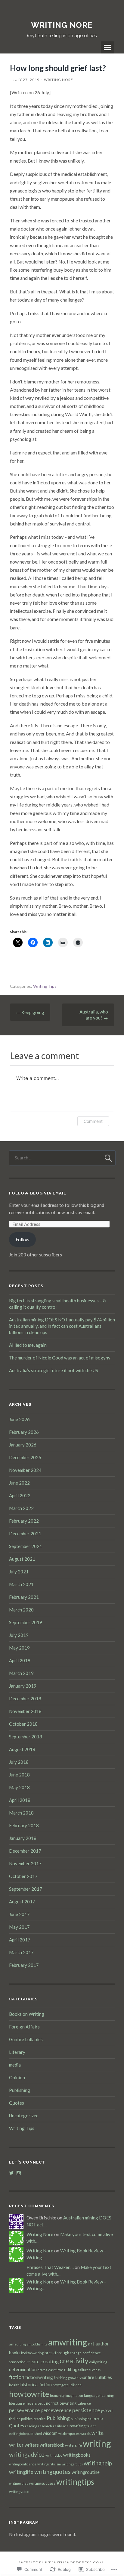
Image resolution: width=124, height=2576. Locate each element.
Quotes (17, 2103)
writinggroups (72, 2464)
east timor (56, 2370)
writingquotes (53, 2472)
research (45, 2426)
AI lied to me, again (28, 1345)
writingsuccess (42, 2483)
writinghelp (98, 2463)
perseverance (24, 2410)
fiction (17, 2377)
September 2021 (26, 1546)
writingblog (54, 2455)
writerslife (73, 2445)
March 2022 (21, 1508)
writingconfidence (23, 2464)
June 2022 (19, 1483)
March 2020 (21, 1610)
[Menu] (107, 47)
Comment (93, 1121)
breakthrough (57, 2353)
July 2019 (19, 1635)
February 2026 (24, 1432)
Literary (17, 2052)
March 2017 (21, 1952)
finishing (60, 2378)
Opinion (17, 2077)
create (33, 2362)
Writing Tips (45, 986)
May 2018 (19, 1787)
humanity (57, 2395)
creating (50, 2361)
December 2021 (25, 1534)
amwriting (68, 2342)
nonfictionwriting (61, 2403)
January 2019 (23, 1686)
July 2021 (19, 1572)
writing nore (62, 25)
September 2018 (26, 1737)
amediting (17, 2344)
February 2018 (24, 1825)
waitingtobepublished (25, 2434)
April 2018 (20, 1800)
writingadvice (27, 2454)
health (14, 2385)
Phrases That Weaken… (50, 2267)
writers (32, 2445)
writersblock (52, 2445)
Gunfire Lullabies (26, 2039)
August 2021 (22, 1559)
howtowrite (29, 2394)
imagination (74, 2395)
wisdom (50, 2433)
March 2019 (21, 1673)
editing (71, 2369)
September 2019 (26, 1622)
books (15, 2353)
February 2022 (24, 1521)
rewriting (77, 2426)
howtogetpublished (67, 2385)
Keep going (30, 1012)
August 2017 (22, 1902)
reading (31, 2426)
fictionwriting (39, 2377)
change (76, 2353)
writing (97, 2443)
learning (107, 2395)
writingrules (19, 2483)
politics (27, 2419)
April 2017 (20, 1940)
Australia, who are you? (94, 1015)
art (91, 2343)
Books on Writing (27, 2014)
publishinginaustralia (87, 2419)
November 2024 (25, 1470)
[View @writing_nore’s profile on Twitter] (11, 2173)
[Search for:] (62, 1158)
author (102, 2344)
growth (73, 2378)
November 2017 (25, 1863)
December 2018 (25, 1698)
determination (23, 2369)
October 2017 (23, 1876)
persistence (86, 2410)
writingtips (75, 2482)
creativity (74, 2361)
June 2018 (19, 1775)
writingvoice (19, 2492)
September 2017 (26, 1889)
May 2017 (19, 1927)
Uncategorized (24, 2115)
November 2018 (25, 1711)
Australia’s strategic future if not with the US (54, 1370)
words (85, 2434)
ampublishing (37, 2344)
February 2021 (24, 1597)
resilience (61, 2426)
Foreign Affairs (24, 2027)
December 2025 (25, 1457)
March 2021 (21, 1584)
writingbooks (77, 2455)
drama (42, 2370)
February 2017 (24, 1965)
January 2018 (23, 1838)
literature (17, 2403)
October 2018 (23, 1724)
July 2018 (19, 1762)
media (15, 2065)
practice (40, 2419)
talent (91, 2426)
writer (16, 2445)
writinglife (21, 2472)
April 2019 (20, 1660)
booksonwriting (32, 2353)
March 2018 (21, 1813)
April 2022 (20, 1495)
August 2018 (22, 1749)
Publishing (20, 2090)
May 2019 (19, 1648)
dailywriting (98, 2362)
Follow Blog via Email (38, 1193)
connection (17, 2362)
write (98, 2433)
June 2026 (19, 1419)
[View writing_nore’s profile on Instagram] (19, 2173)
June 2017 (19, 1914)
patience (84, 2403)
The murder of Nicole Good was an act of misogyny (60, 1358)
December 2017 (25, 1851)
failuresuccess (89, 2370)
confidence (92, 2353)
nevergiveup (35, 2403)
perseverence (56, 2410)
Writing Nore (59, 80)
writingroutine (86, 2472)
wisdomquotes (69, 2434)
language (92, 2395)
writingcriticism (49, 2464)
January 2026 (23, 1445)
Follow (22, 1240)
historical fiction (36, 2385)
